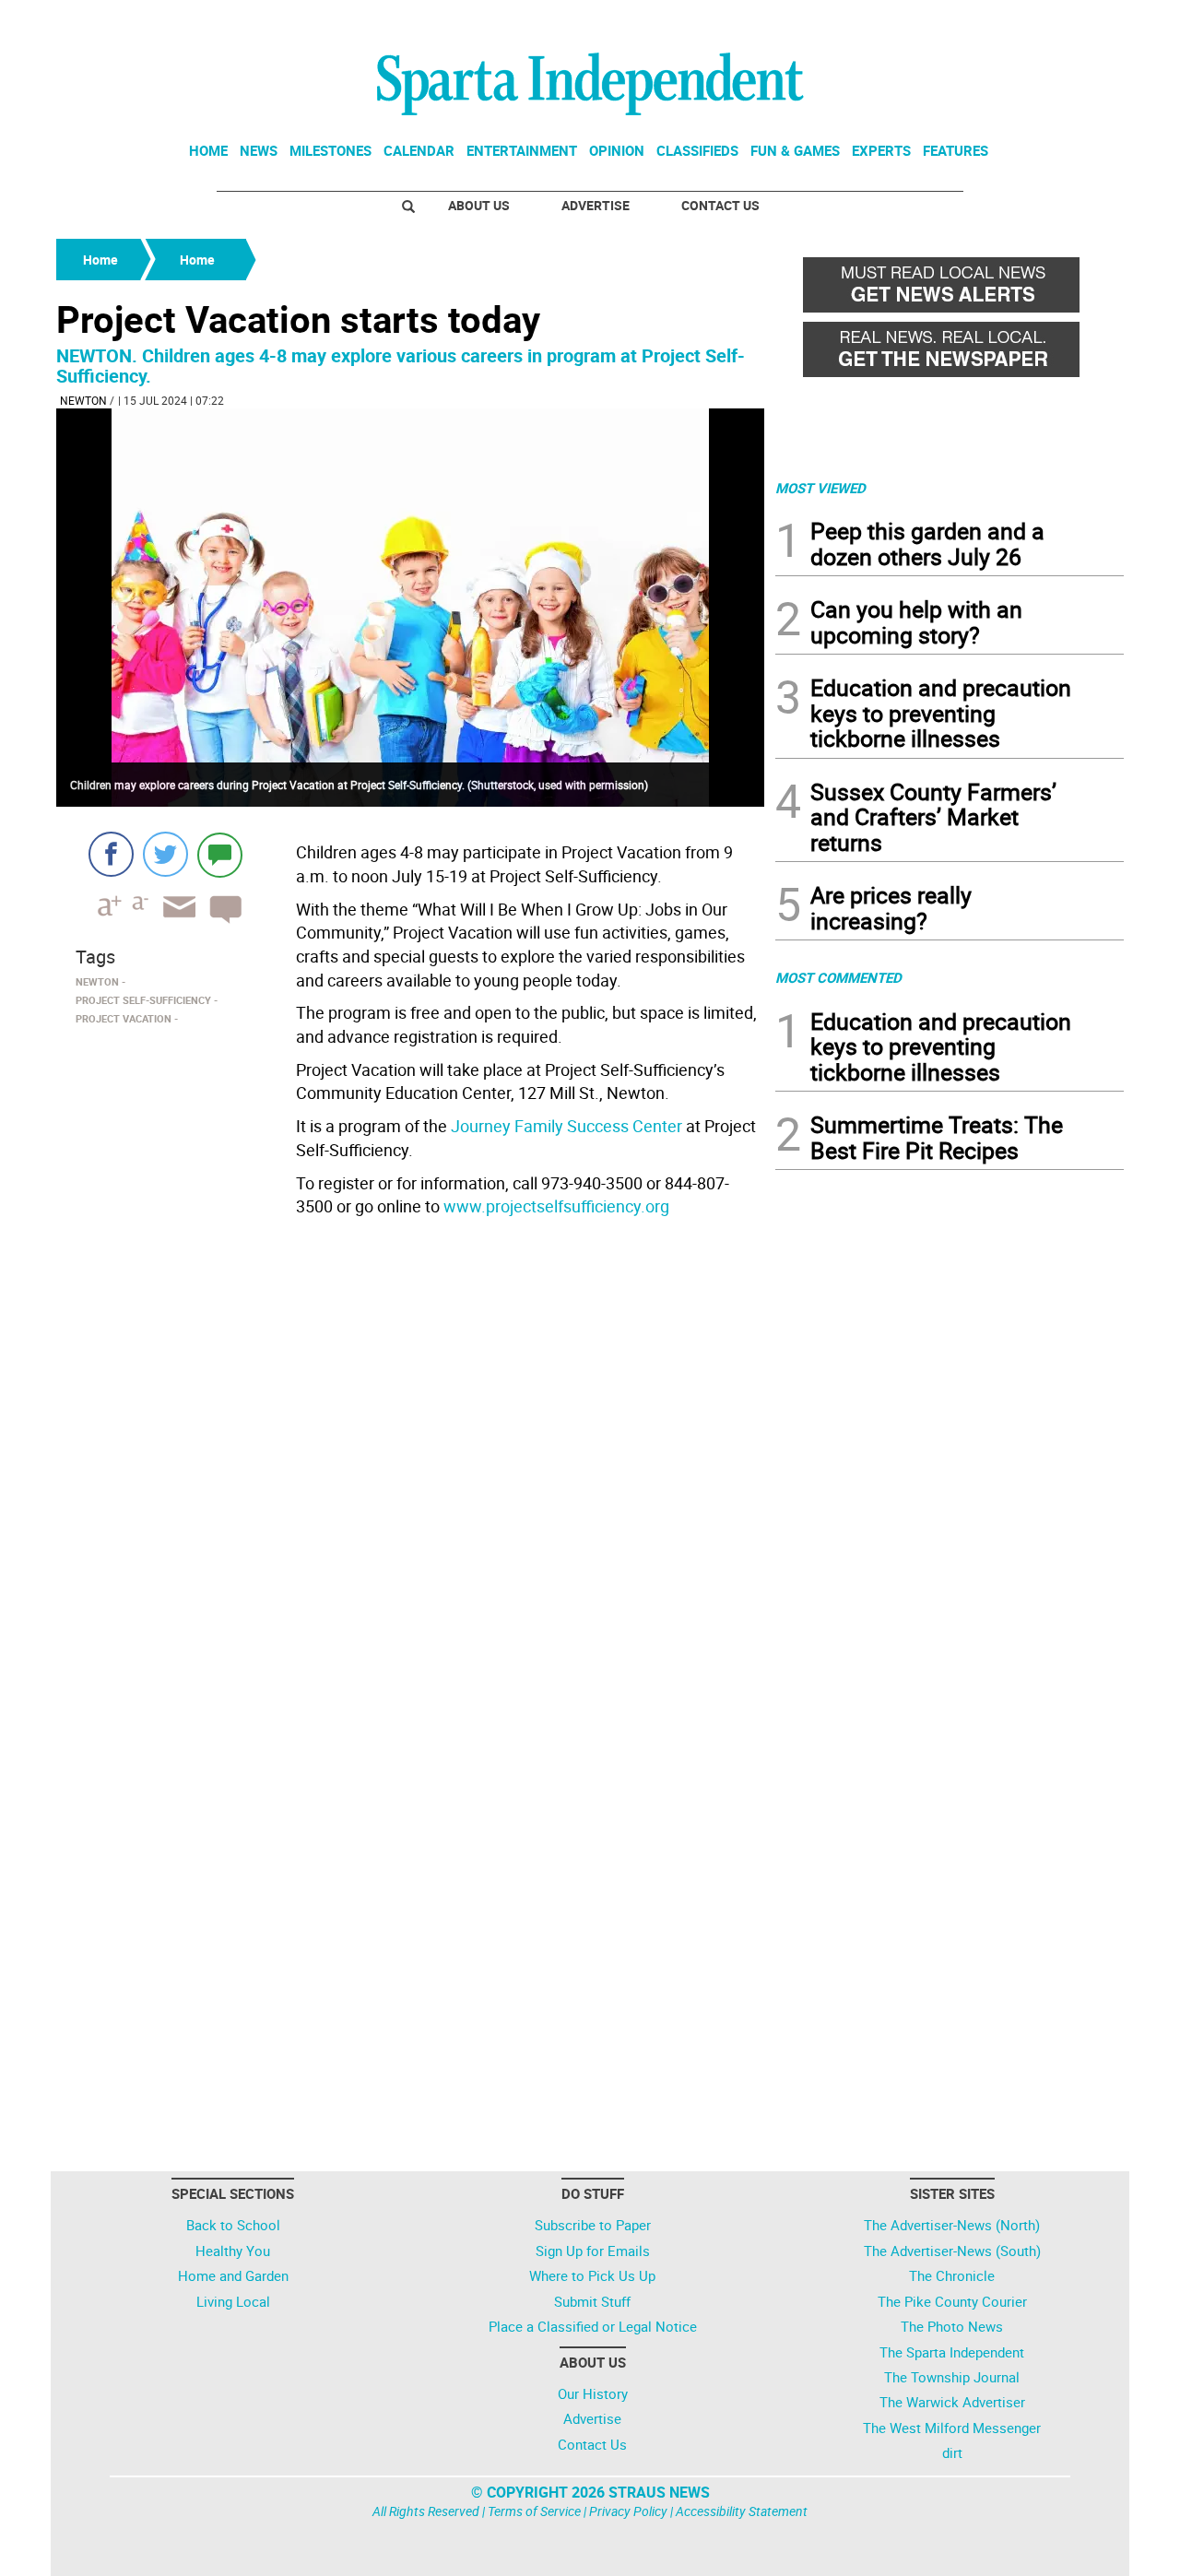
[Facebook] (111, 854)
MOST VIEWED (820, 488)
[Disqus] (410, 1459)
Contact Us (720, 205)
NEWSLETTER (975, 21)
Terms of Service (534, 2511)
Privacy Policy (628, 2511)
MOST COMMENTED (838, 977)
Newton (83, 400)
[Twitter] (165, 854)
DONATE (1079, 21)
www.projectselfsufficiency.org (556, 1206)
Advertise (596, 205)
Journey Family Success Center (566, 1126)
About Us (479, 205)
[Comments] (220, 854)
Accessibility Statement (742, 2511)
